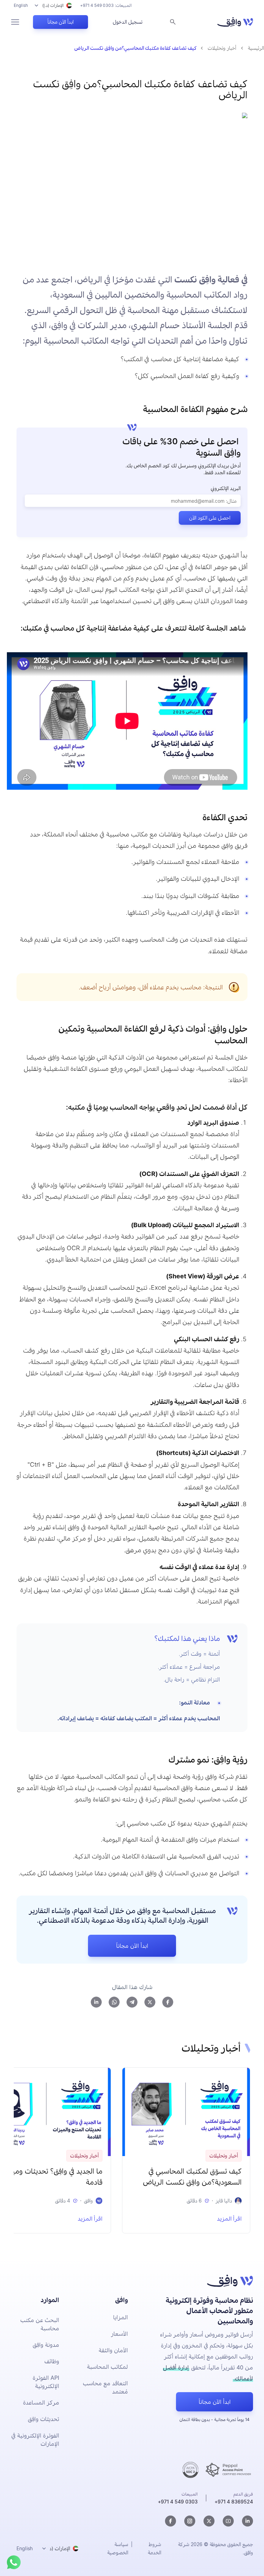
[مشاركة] (138, 409)
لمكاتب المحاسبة (107, 2367)
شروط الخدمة (154, 2548)
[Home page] (235, 22)
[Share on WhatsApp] (114, 2002)
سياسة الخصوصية (118, 2548)
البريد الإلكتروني (226, 488)
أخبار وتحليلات (222, 48)
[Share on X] (150, 2002)
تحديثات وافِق (43, 2419)
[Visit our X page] (209, 2521)
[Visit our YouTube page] (228, 2521)
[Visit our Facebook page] (170, 2521)
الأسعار (119, 2334)
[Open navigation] (15, 22)
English (21, 5)
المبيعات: (106, 5)
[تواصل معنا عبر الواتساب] (14, 2562)
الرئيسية (256, 48)
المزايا (120, 2317)
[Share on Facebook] (168, 2002)
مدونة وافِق (46, 2345)
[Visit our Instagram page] (190, 2521)
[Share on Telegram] (132, 2002)
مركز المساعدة (41, 2402)
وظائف (52, 2361)
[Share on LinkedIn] (96, 2002)
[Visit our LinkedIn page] (247, 2521)
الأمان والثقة (113, 2350)
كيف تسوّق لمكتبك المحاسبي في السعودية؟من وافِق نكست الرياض (192, 2177)
